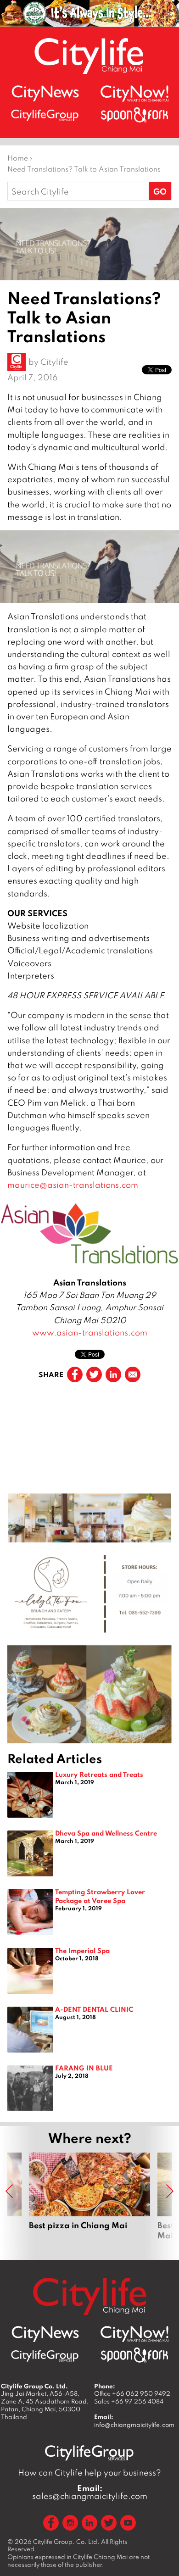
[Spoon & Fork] (134, 115)
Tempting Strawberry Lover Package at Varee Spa (100, 1896)
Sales (129, 2401)
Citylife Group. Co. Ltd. (66, 2542)
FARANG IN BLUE (84, 2068)
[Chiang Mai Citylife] (89, 56)
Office (132, 2393)
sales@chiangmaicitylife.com (90, 2492)
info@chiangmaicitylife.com (134, 2425)
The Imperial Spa (82, 1950)
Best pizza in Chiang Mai (89, 2202)
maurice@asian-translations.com (73, 1185)
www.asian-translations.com (90, 1333)
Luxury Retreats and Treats (99, 1774)
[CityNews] (45, 93)
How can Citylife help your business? (89, 2473)
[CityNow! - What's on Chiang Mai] (134, 94)
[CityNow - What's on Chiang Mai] (134, 2334)
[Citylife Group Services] (45, 115)
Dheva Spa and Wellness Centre (106, 1833)
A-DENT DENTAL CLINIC (94, 2009)
